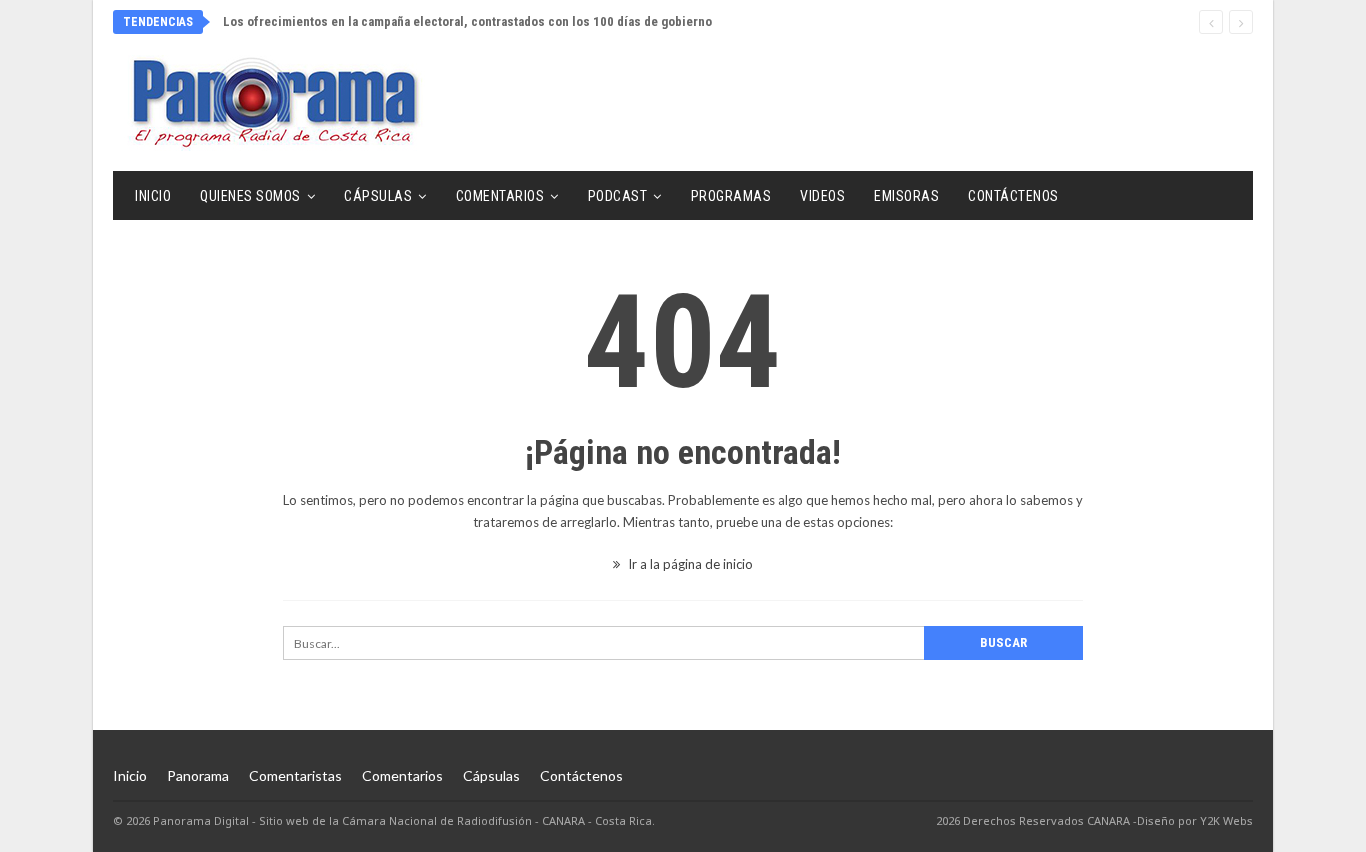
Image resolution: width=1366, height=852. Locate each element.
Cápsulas (378, 196)
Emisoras (906, 196)
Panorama (198, 775)
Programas (731, 196)
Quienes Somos (250, 196)
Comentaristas (295, 775)
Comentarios (500, 196)
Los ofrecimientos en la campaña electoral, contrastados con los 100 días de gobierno (467, 21)
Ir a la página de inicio (689, 564)
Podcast (618, 196)
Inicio (153, 196)
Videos (822, 196)
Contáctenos (1013, 196)
